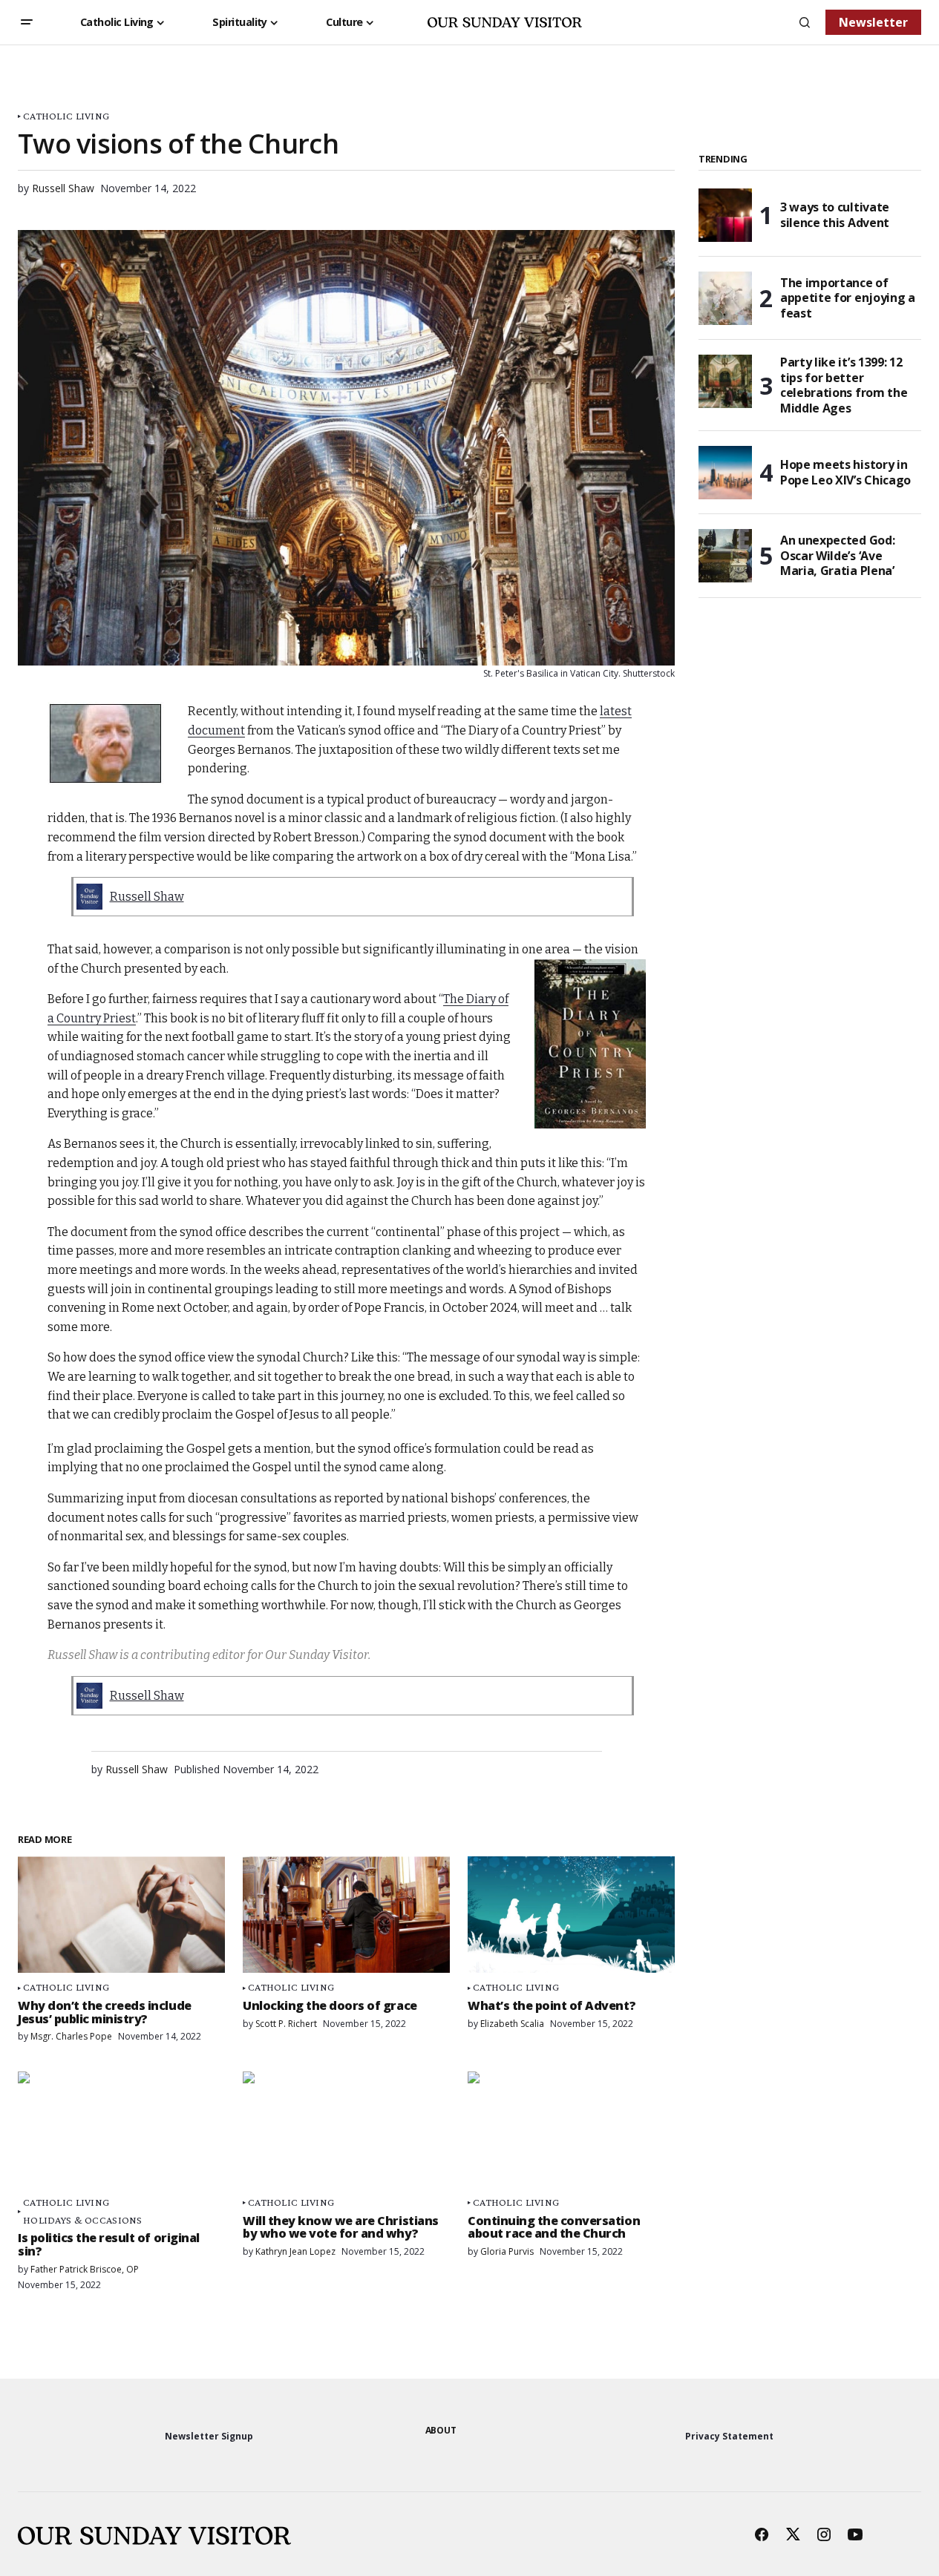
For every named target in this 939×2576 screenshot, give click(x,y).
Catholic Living (66, 116)
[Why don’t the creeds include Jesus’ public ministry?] (121, 1915)
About (441, 2430)
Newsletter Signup (209, 2436)
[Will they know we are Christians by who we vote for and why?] (346, 2130)
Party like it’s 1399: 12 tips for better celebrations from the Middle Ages (844, 385)
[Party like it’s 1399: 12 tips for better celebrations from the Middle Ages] (725, 381)
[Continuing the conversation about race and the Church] (571, 2130)
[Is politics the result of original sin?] (121, 2130)
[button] (27, 22)
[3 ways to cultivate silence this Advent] (725, 215)
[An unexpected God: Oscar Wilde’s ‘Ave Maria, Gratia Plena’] (725, 556)
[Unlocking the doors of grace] (346, 1915)
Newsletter (873, 22)
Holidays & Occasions (83, 2220)
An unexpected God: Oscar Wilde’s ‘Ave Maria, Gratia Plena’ (837, 556)
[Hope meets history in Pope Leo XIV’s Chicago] (725, 473)
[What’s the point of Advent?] (571, 1915)
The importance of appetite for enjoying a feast (848, 298)
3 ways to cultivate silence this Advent (835, 215)
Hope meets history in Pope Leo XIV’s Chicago (845, 472)
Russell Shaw (147, 897)
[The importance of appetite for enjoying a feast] (725, 298)
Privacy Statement (729, 2436)
